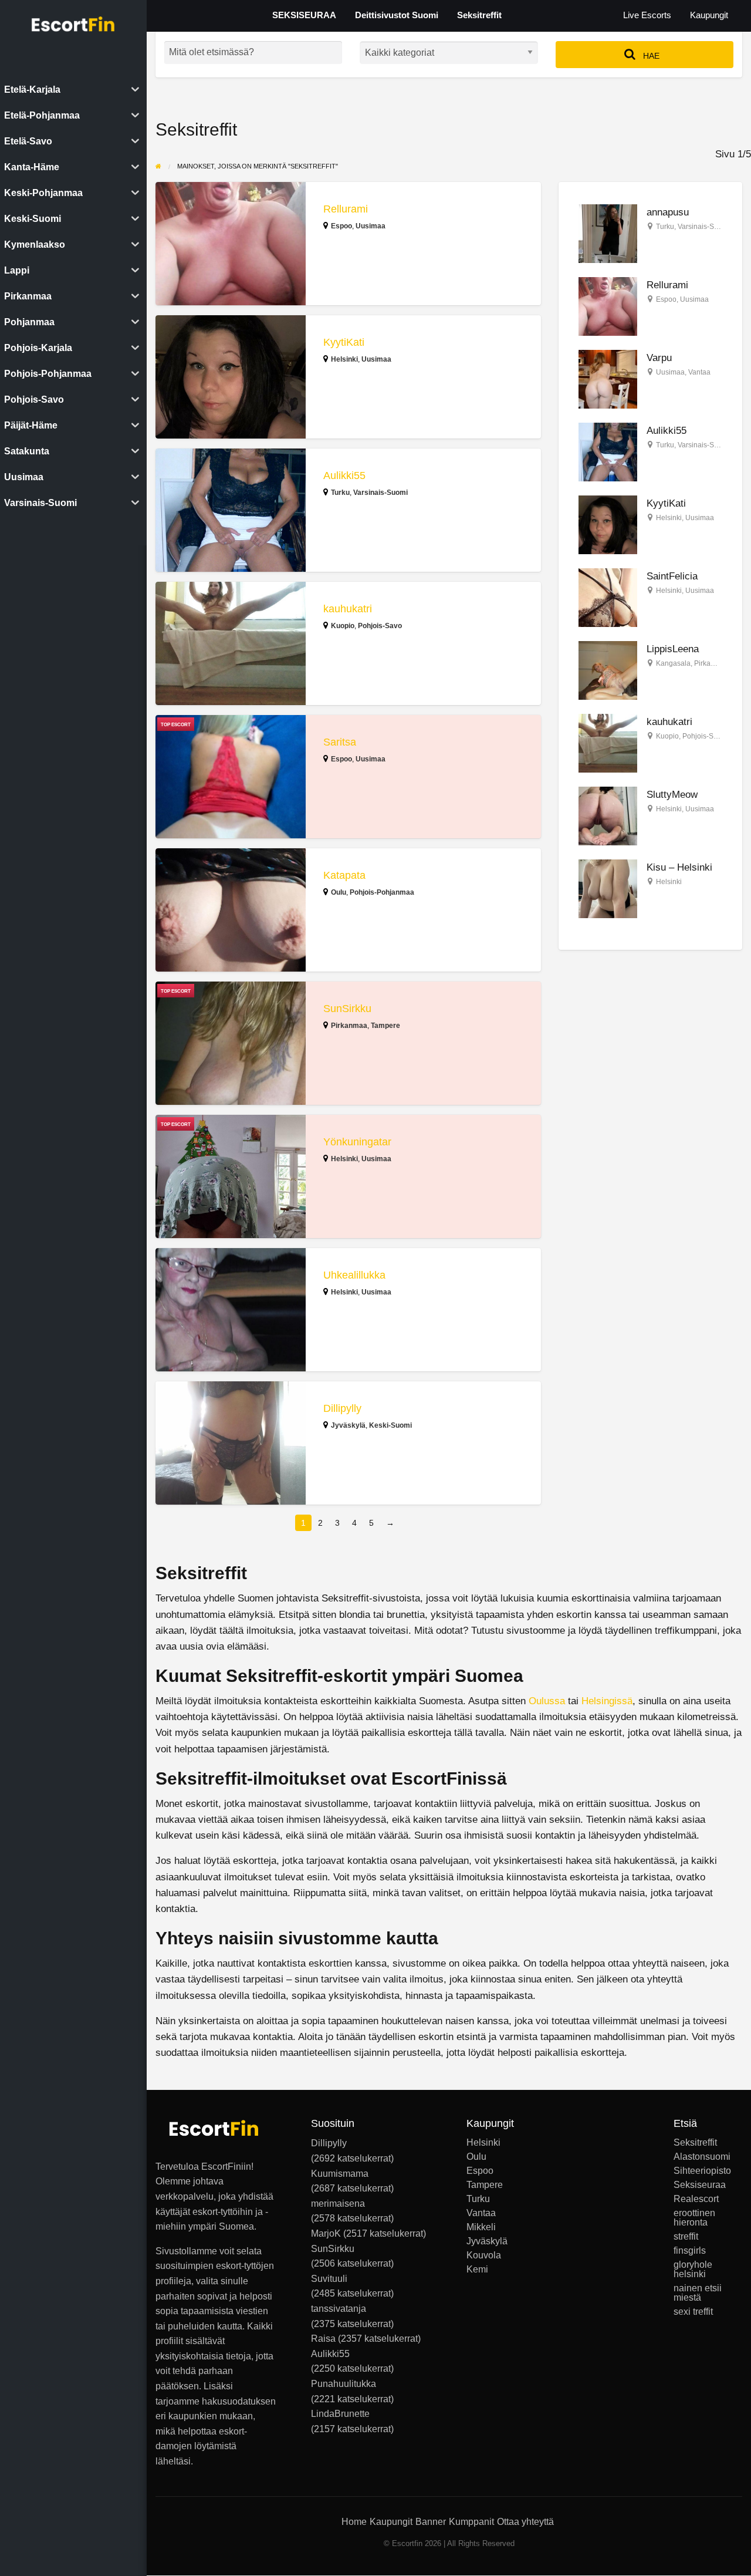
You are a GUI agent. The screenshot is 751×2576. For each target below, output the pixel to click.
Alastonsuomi (702, 2157)
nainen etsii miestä (698, 2293)
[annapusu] (608, 233)
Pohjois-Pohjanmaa (382, 892)
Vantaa (699, 372)
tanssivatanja (339, 2309)
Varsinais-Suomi (380, 493)
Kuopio (343, 626)
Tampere (385, 1026)
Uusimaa (371, 226)
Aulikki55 (344, 476)
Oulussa (547, 1701)
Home (354, 2522)
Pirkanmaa (349, 1026)
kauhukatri (348, 609)
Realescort (696, 2199)
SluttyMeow (672, 795)
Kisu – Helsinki (679, 867)
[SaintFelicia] (608, 597)
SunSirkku (347, 1009)
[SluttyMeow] (608, 816)
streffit (686, 2237)
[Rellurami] (608, 306)
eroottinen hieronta (694, 2218)
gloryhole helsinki (693, 2270)
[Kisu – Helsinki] (608, 889)
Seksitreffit (479, 15)
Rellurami (346, 209)
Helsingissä (607, 1701)
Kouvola (484, 2255)
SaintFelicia (672, 576)
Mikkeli (481, 2227)
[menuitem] (647, 16)
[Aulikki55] (608, 451)
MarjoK (326, 2233)
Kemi (477, 2270)
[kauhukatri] (608, 743)
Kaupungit (709, 15)
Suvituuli (329, 2279)
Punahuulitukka (344, 2384)
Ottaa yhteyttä (525, 2522)
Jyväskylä (348, 1425)
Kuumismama (340, 2174)
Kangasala (673, 663)
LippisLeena (673, 649)
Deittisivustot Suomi (397, 15)
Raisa (323, 2339)
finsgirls (690, 2251)
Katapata (344, 875)
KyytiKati (344, 342)
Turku (340, 493)
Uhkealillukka (354, 1275)
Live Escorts (647, 15)
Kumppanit (471, 2522)
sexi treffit (693, 2312)
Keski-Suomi (390, 1425)
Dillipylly (342, 1408)
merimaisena (338, 2204)
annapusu (668, 212)
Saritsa (340, 742)
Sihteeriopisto (702, 2171)
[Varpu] (608, 378)
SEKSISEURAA (304, 15)
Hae (650, 56)
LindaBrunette (340, 2414)
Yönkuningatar (357, 1142)
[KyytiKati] (608, 524)
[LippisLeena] (608, 670)
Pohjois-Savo (380, 626)
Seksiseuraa (700, 2185)
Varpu (659, 358)
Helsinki (344, 359)
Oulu (339, 892)
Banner (431, 2522)
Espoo (341, 226)
